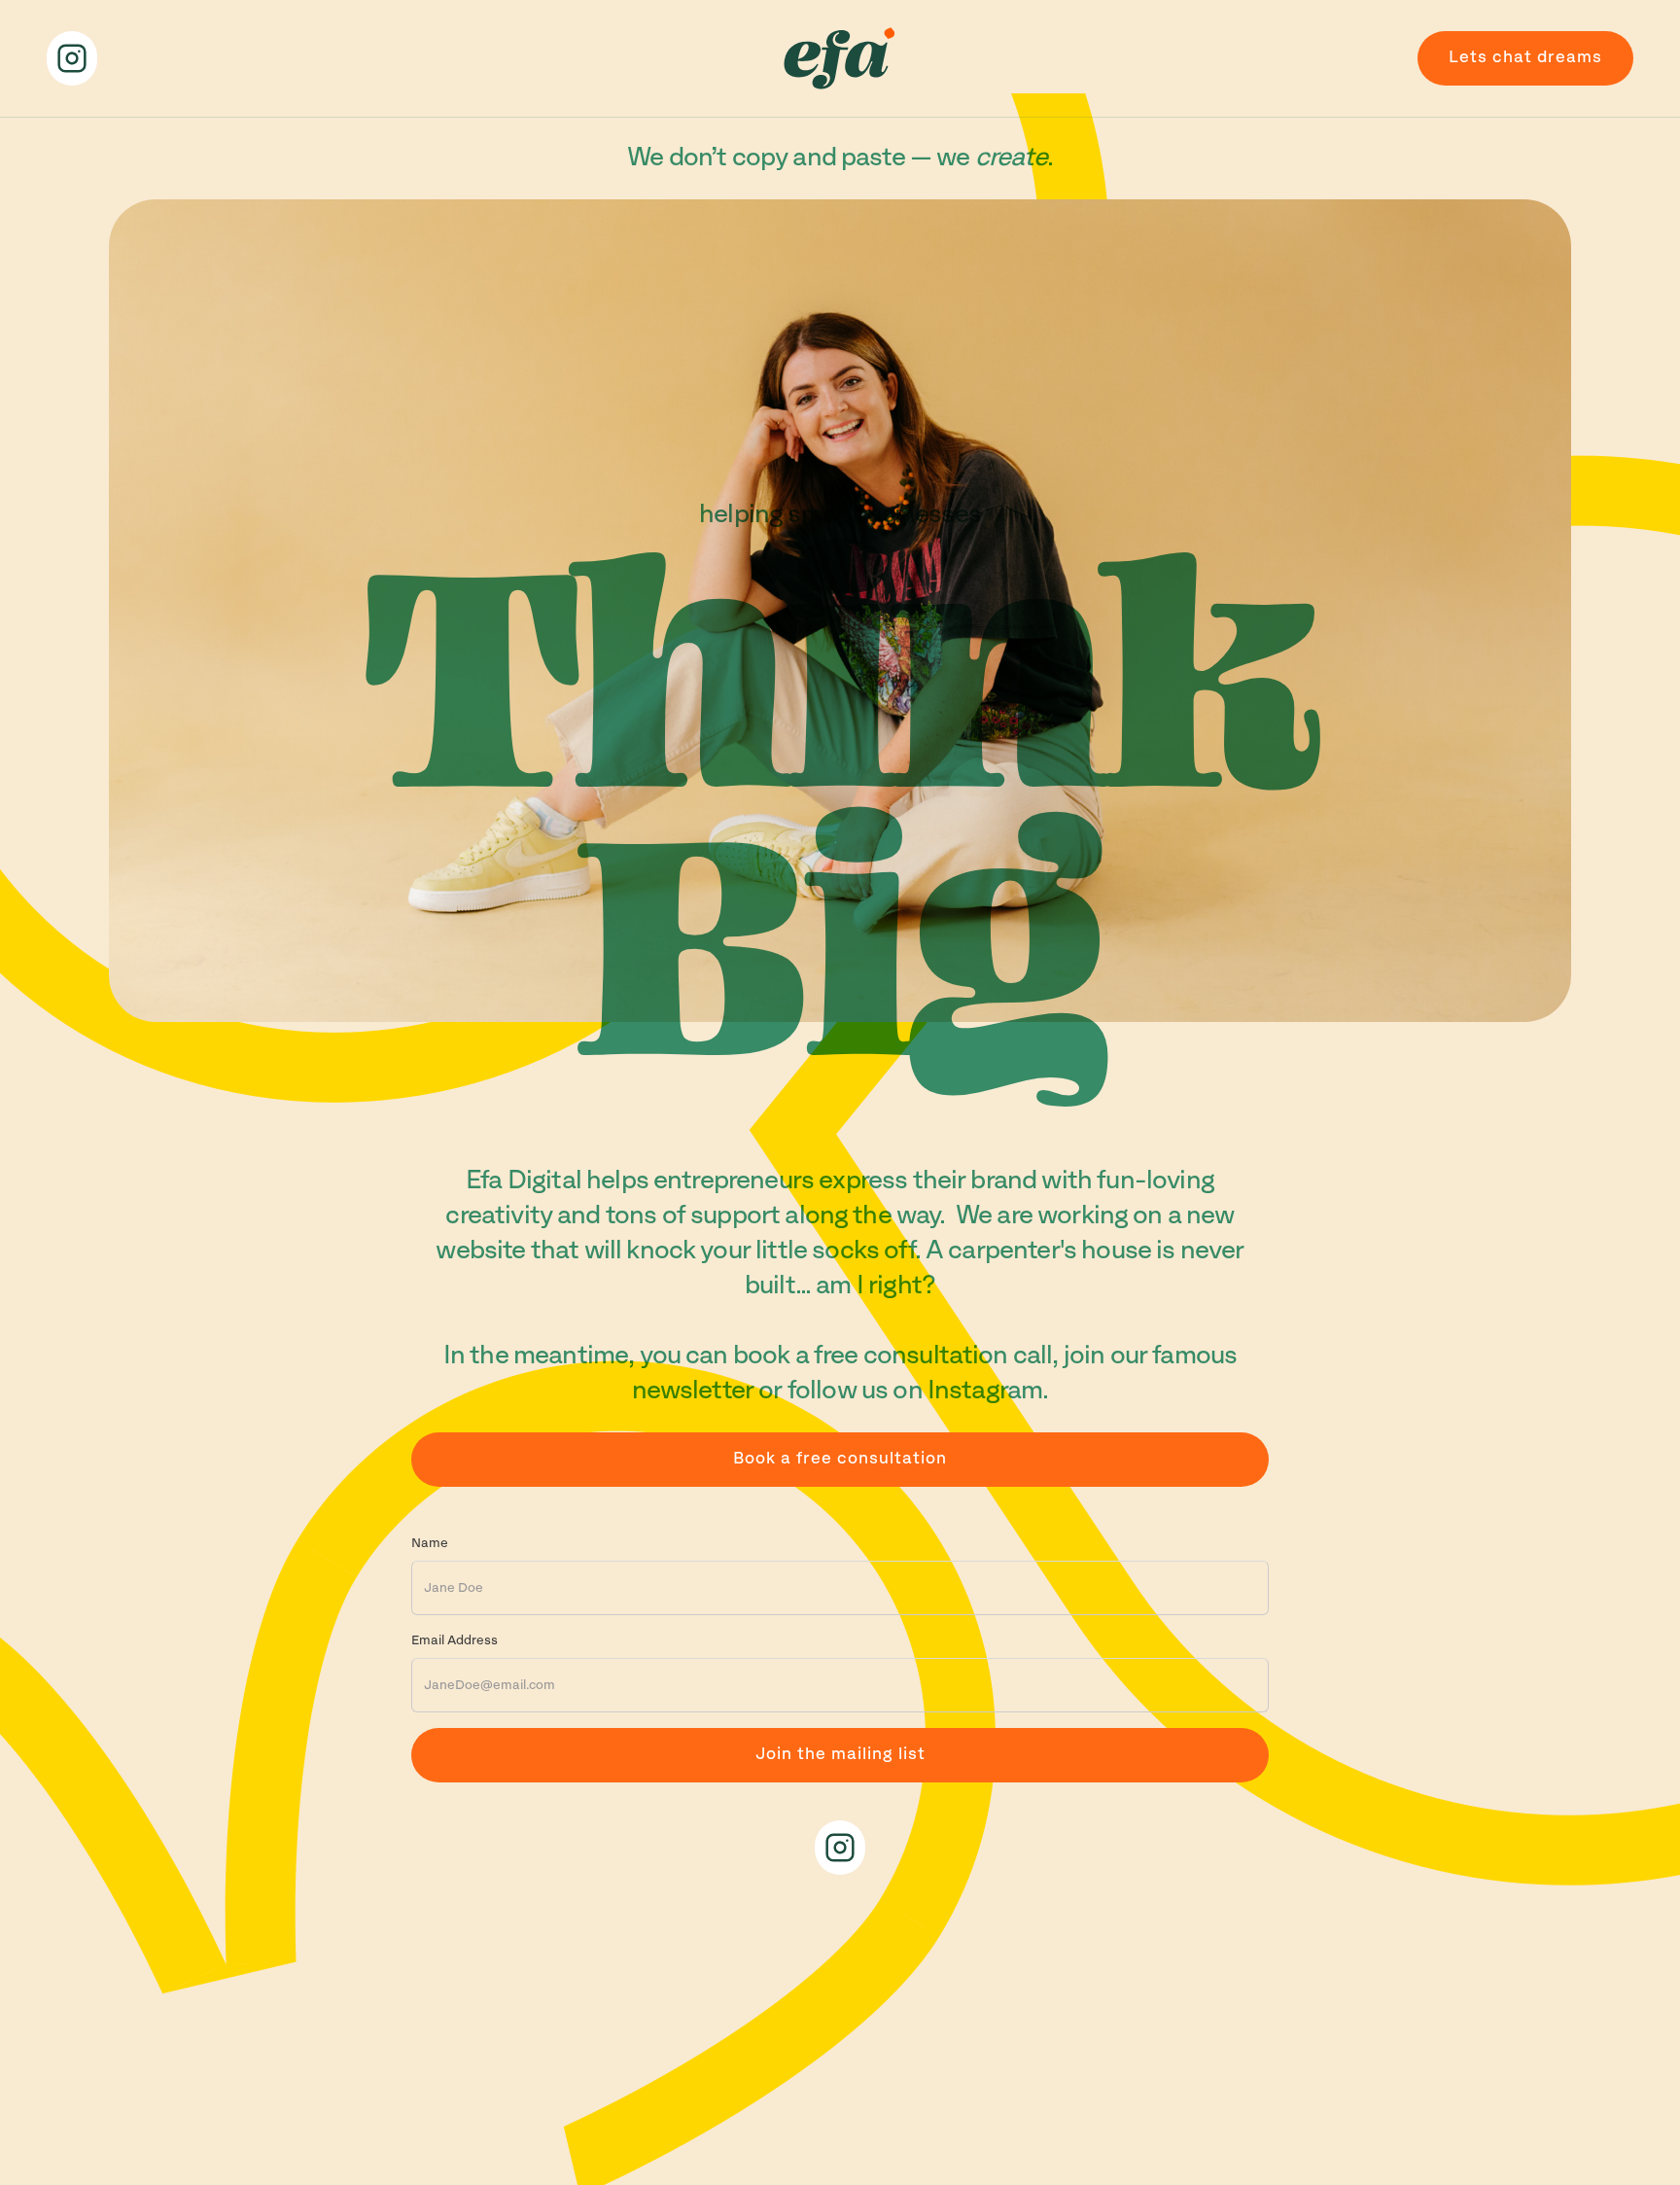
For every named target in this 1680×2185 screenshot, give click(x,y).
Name (430, 1543)
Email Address (455, 1640)
